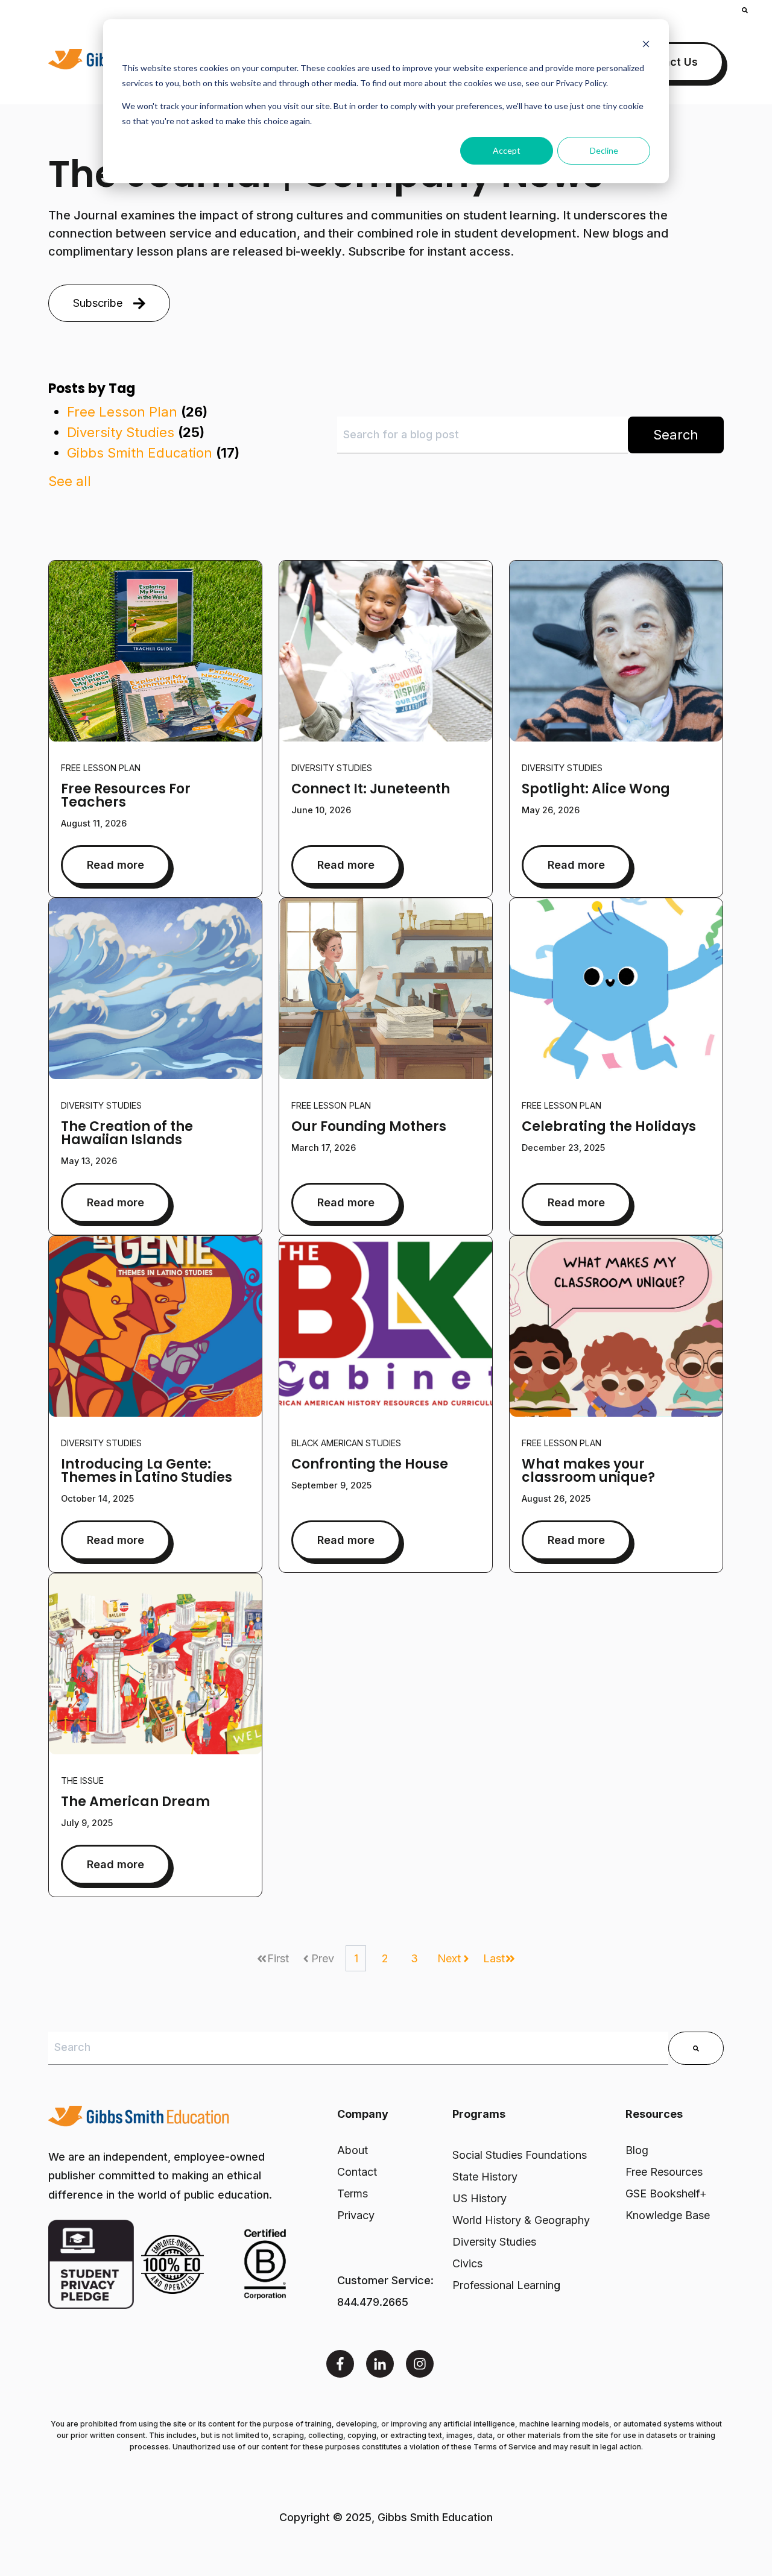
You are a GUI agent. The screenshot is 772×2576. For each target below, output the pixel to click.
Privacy (356, 2215)
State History (485, 2177)
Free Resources (664, 2172)
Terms (353, 2193)
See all (70, 481)
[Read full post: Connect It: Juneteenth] (386, 651)
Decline (604, 150)
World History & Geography (521, 2220)
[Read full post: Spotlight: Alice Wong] (616, 651)
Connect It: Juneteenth (371, 789)
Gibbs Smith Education (153, 453)
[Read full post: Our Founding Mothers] (386, 989)
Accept (507, 150)
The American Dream (135, 1802)
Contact (357, 2172)
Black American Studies (346, 1443)
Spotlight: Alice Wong (596, 789)
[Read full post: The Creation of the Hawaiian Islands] (155, 989)
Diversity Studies (136, 432)
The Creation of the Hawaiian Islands (127, 1133)
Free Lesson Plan (137, 412)
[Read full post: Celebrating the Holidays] (616, 989)
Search (676, 435)
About (353, 2150)
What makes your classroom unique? (588, 1471)
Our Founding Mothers (369, 1126)
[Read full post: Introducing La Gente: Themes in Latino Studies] (155, 1326)
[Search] (696, 2048)
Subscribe (98, 303)
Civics (467, 2263)
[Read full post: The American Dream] (155, 1664)
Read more (115, 865)
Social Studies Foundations (520, 2155)
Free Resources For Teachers (126, 795)
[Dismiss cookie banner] (646, 46)
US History (479, 2198)
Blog (637, 2150)
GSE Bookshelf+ (666, 2193)
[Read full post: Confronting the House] (386, 1326)
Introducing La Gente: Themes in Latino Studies (147, 1471)
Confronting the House (370, 1464)
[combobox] (482, 435)
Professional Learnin (503, 2285)
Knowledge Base (668, 2215)
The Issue (82, 1781)
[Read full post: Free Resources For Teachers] (155, 651)
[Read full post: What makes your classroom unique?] (616, 1326)
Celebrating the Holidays (609, 1126)
